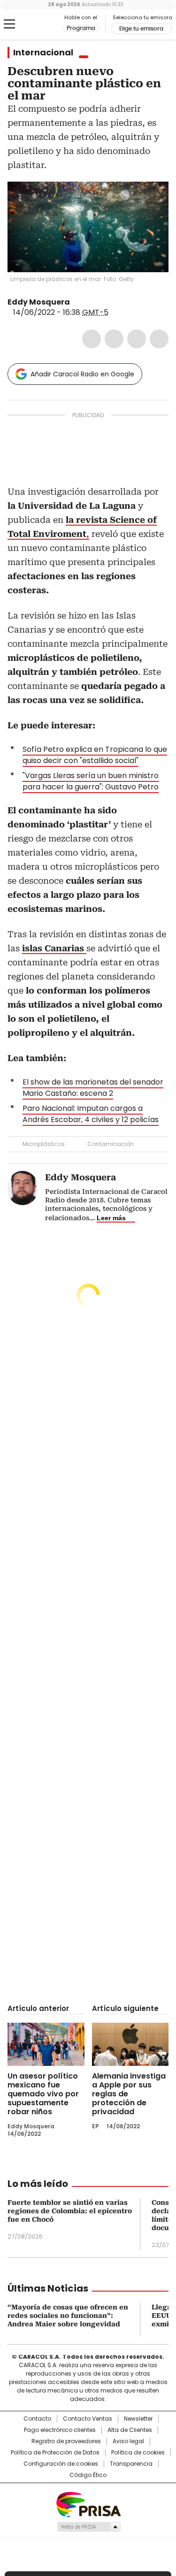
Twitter (114, 339)
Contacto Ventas (88, 2419)
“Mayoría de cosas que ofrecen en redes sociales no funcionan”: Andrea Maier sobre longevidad (68, 2316)
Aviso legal (128, 2441)
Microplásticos (44, 1144)
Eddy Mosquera (39, 302)
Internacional (43, 53)
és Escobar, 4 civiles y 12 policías (99, 1120)
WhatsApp (159, 339)
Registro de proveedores (66, 2441)
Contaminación (111, 1144)
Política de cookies (138, 2453)
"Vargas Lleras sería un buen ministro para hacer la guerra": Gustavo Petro (91, 781)
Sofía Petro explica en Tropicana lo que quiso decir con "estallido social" (95, 755)
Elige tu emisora (141, 29)
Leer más (111, 1218)
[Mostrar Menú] (9, 24)
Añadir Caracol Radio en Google (82, 374)
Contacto (37, 2419)
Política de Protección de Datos (55, 2453)
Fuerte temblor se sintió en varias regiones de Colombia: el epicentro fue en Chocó (70, 2211)
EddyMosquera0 (77, 302)
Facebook (92, 339)
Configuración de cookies (61, 2464)
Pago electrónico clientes (60, 2430)
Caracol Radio (46, 24)
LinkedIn (137, 339)
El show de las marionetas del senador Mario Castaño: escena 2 (93, 1088)
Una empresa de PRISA (88, 2504)
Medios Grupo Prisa (88, 2527)
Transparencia (131, 2464)
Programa (81, 28)
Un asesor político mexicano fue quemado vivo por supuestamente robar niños (43, 2094)
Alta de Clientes (130, 2430)
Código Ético (88, 2475)
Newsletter (138, 2419)
